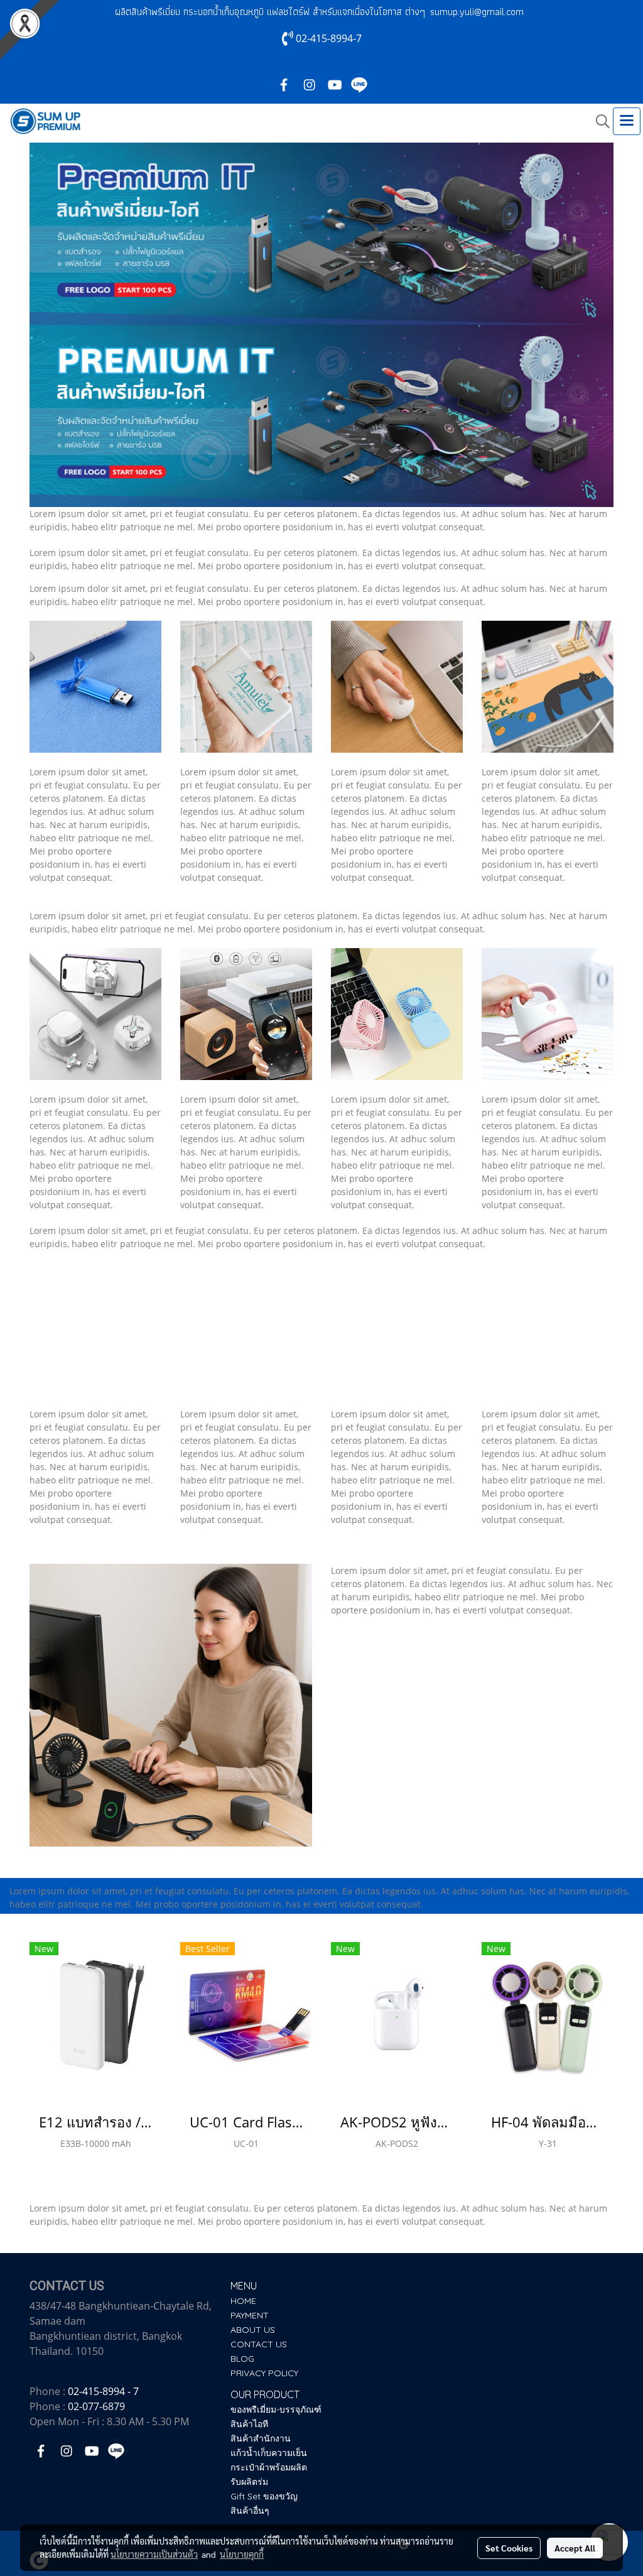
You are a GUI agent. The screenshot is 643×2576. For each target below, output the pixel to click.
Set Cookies (509, 2548)
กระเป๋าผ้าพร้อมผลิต (269, 2467)
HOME (243, 2301)
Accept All (575, 2548)
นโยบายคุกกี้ (242, 2554)
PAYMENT (250, 2315)
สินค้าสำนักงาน (261, 2438)
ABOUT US (253, 2330)
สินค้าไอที (249, 2424)
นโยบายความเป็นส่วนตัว (154, 2554)
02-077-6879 (96, 2406)
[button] (598, 121)
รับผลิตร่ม (249, 2482)
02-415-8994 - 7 (103, 2391)
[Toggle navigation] (627, 121)
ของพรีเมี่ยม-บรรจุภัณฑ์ (276, 2410)
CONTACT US (259, 2344)
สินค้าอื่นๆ (250, 2511)
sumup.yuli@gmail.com (477, 12)
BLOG (242, 2359)
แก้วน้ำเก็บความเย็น (269, 2453)
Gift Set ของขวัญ (264, 2496)
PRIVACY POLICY (264, 2373)
